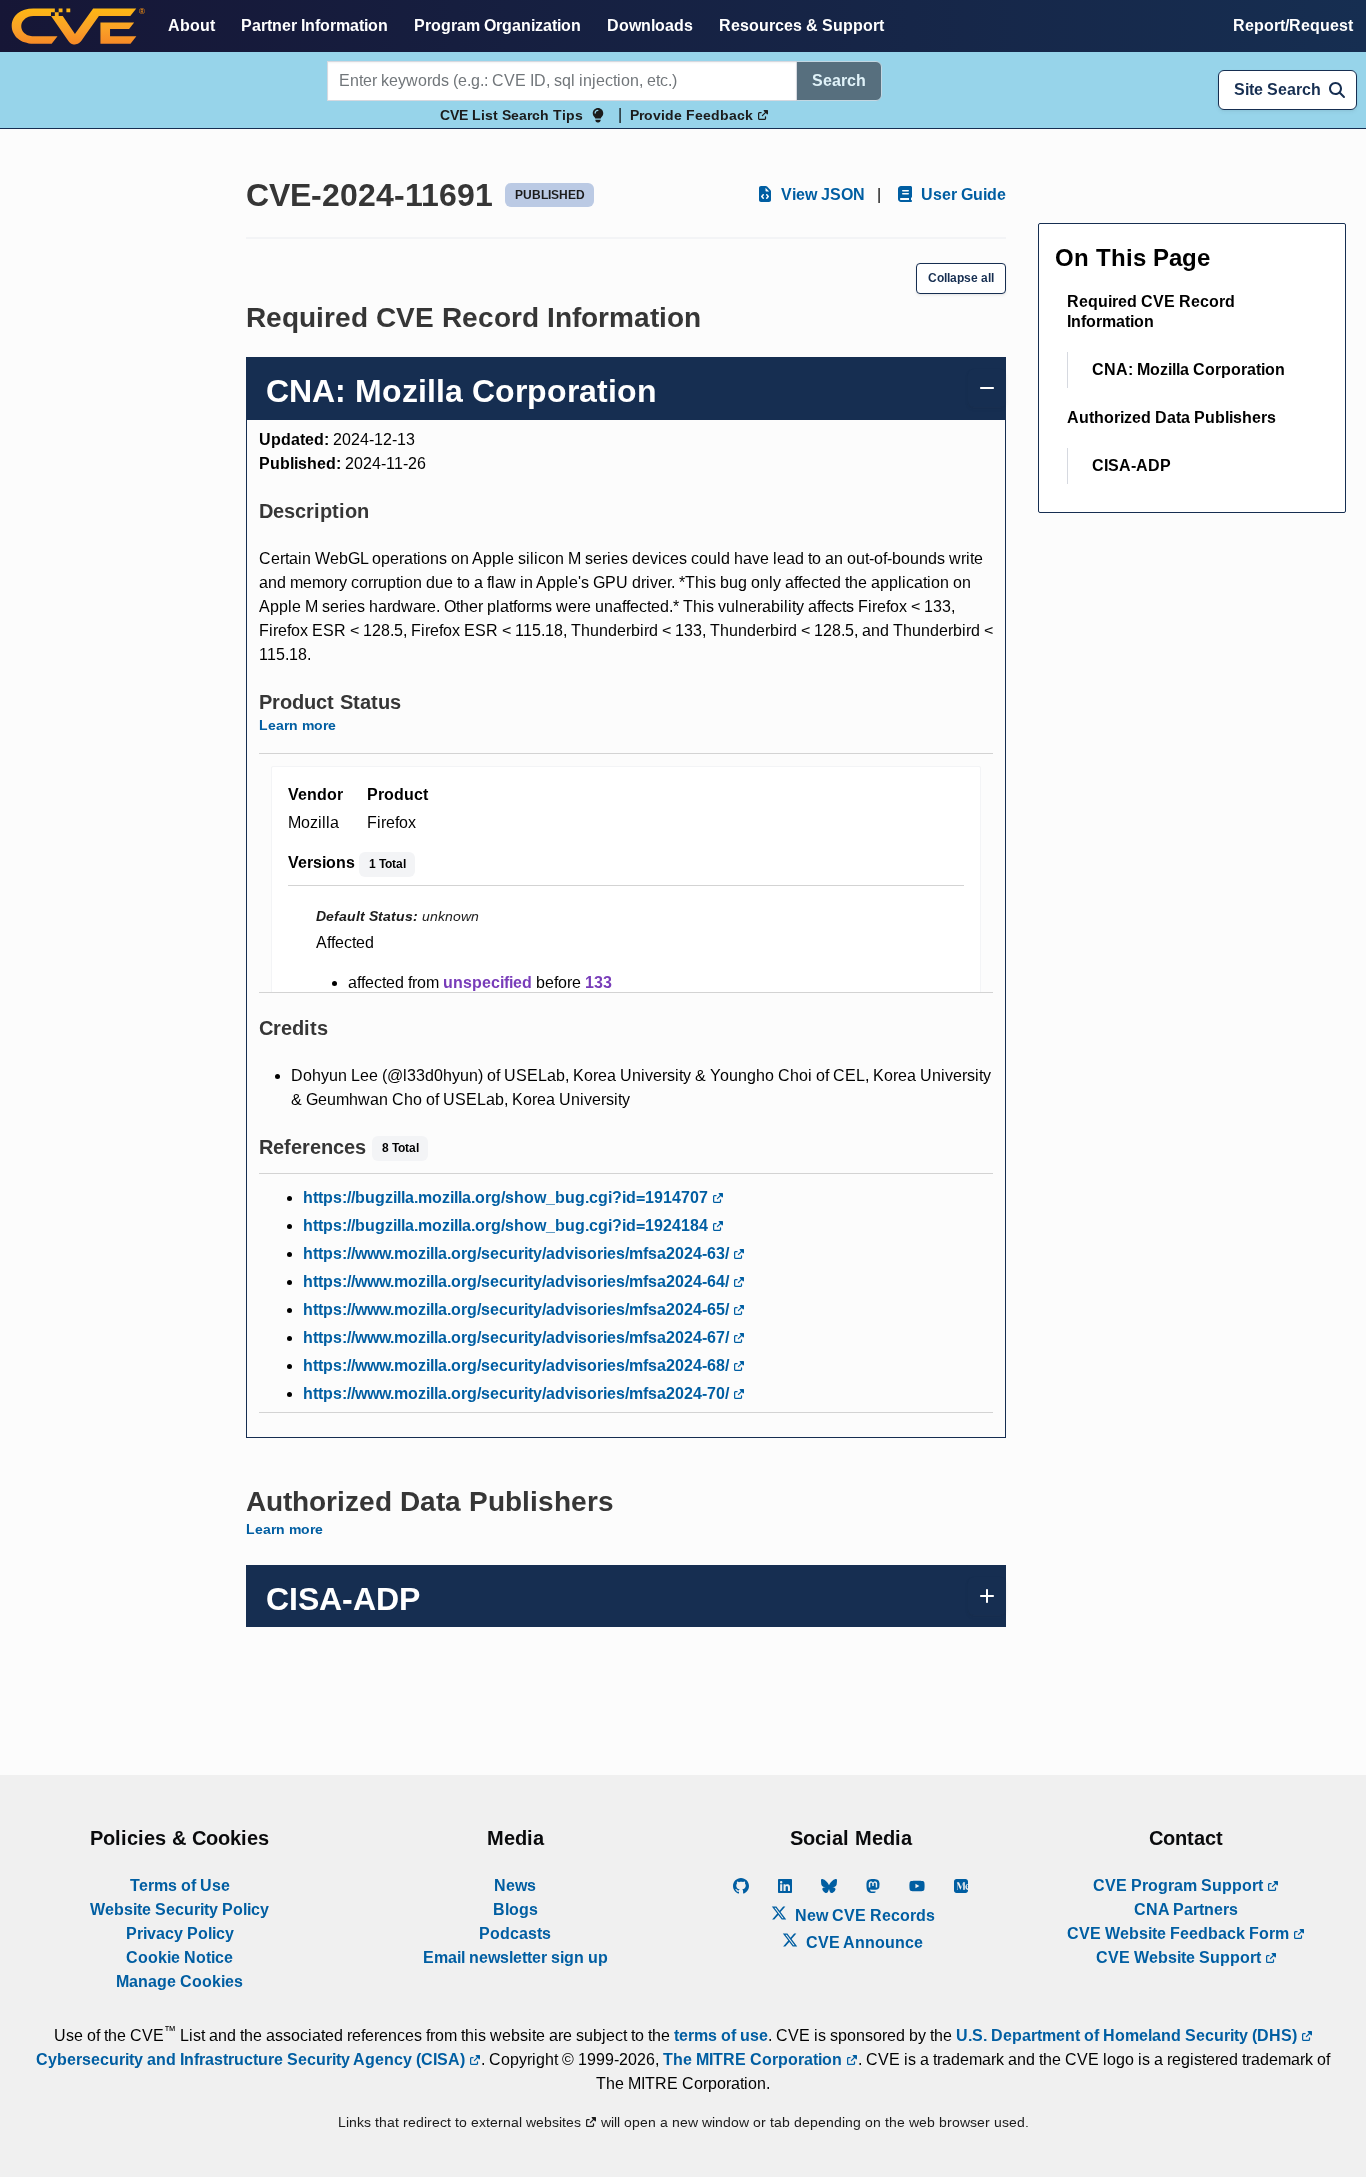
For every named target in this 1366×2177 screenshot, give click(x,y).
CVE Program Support (1180, 1885)
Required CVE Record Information (1151, 311)
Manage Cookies (179, 1981)
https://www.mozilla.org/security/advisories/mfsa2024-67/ (518, 1337)
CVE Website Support (1180, 1957)
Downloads (650, 25)
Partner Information (314, 25)
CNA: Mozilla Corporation (1188, 369)
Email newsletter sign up (515, 1957)
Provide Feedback (693, 115)
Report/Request (1293, 25)
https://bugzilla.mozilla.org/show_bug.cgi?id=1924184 (507, 1225)
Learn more (297, 725)
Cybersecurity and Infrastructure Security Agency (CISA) (252, 2059)
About (191, 25)
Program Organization (497, 25)
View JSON (821, 194)
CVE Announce (862, 1942)
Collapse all (961, 278)
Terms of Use (180, 1885)
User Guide (961, 194)
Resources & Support (801, 25)
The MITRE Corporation (754, 2059)
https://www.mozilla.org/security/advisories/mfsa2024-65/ (518, 1309)
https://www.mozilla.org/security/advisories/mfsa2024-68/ (518, 1365)
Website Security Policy (179, 1909)
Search (839, 80)
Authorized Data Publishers (1171, 417)
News (515, 1885)
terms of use (721, 2035)
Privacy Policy (180, 1933)
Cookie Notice (179, 1957)
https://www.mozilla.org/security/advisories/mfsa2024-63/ (518, 1253)
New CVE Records (863, 1915)
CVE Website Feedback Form (1180, 1933)
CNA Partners (1186, 1909)
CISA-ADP (1131, 465)
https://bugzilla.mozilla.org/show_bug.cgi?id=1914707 (507, 1197)
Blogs (515, 1909)
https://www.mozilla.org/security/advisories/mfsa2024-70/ (518, 1393)
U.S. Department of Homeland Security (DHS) (1128, 2035)
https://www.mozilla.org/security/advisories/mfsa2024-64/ (518, 1281)
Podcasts (515, 1933)
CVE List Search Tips (511, 115)
